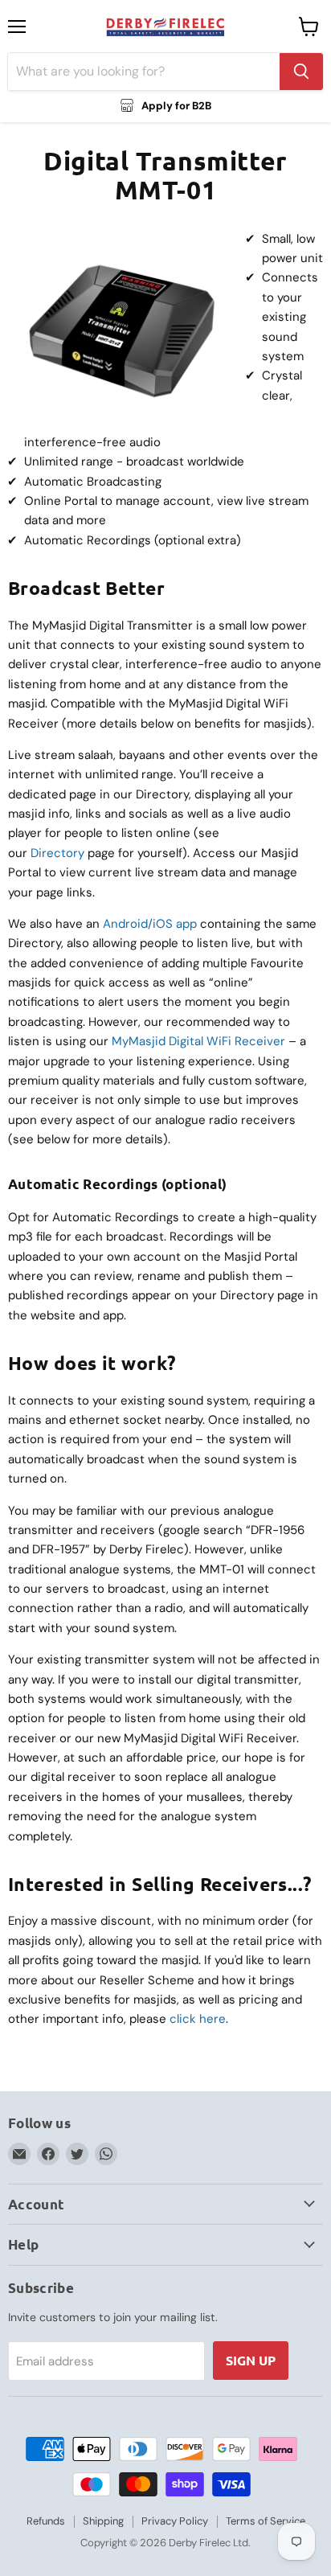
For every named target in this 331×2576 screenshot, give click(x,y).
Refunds (46, 2521)
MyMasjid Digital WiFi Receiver (198, 1041)
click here (198, 2019)
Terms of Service (266, 2521)
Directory (57, 853)
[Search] (301, 72)
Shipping (103, 2521)
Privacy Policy (175, 2521)
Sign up (251, 2360)
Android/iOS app (150, 924)
